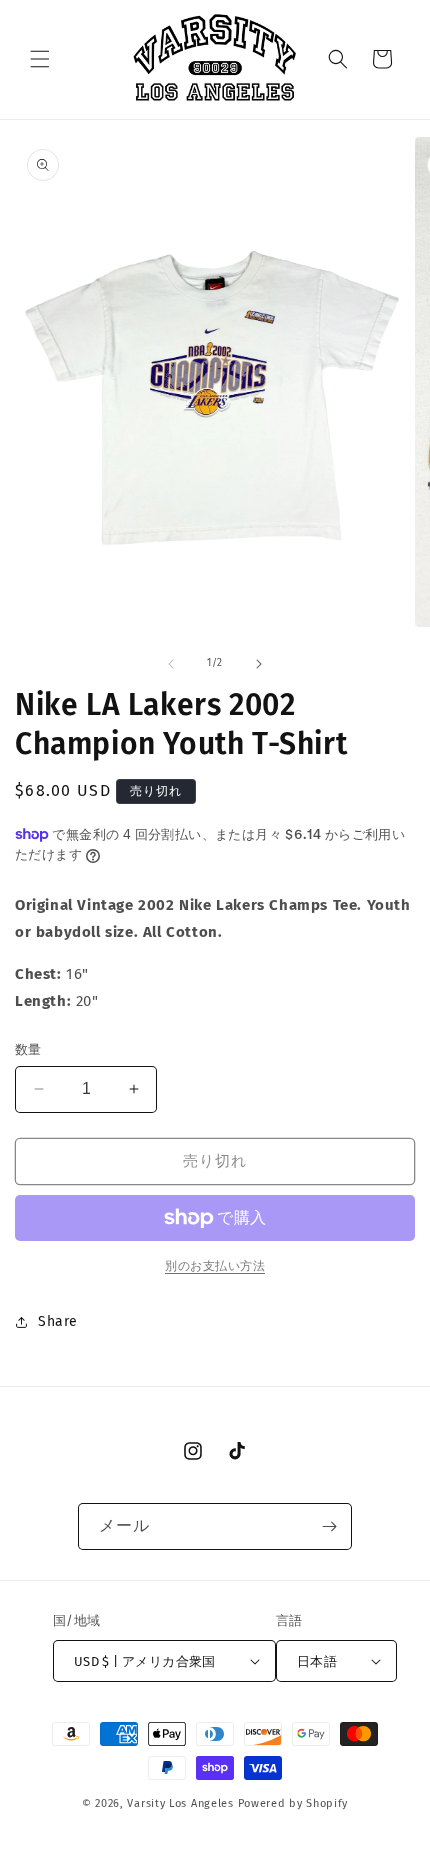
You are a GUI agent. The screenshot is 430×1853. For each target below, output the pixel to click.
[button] (40, 59)
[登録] (329, 1526)
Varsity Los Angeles (180, 1803)
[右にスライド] (259, 664)
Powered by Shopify (293, 1803)
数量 (28, 1049)
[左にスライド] (171, 664)
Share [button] (58, 1321)
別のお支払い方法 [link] (215, 1266)
